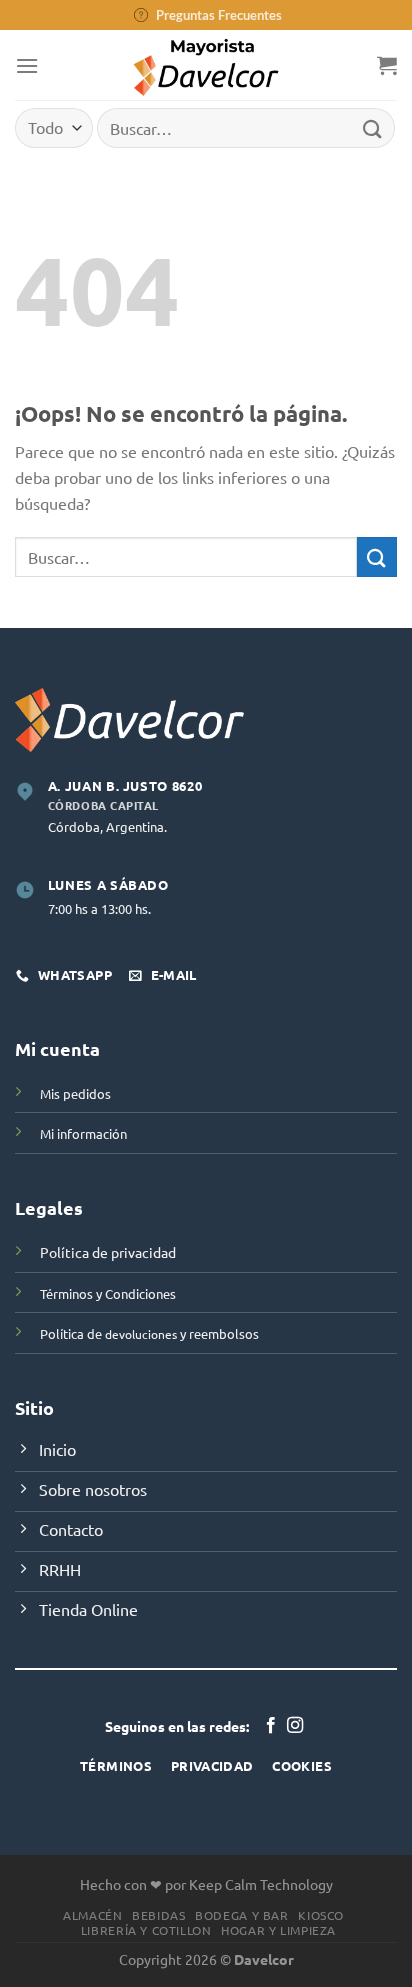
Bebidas (158, 1915)
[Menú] (27, 65)
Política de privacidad (108, 1252)
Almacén (92, 1915)
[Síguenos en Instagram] (295, 1726)
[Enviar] (373, 127)
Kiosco (321, 1915)
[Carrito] (387, 65)
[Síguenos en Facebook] (271, 1726)
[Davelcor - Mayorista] (206, 65)
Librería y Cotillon (146, 1930)
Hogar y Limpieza (278, 1930)
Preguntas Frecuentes (219, 15)
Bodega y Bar (241, 1915)
